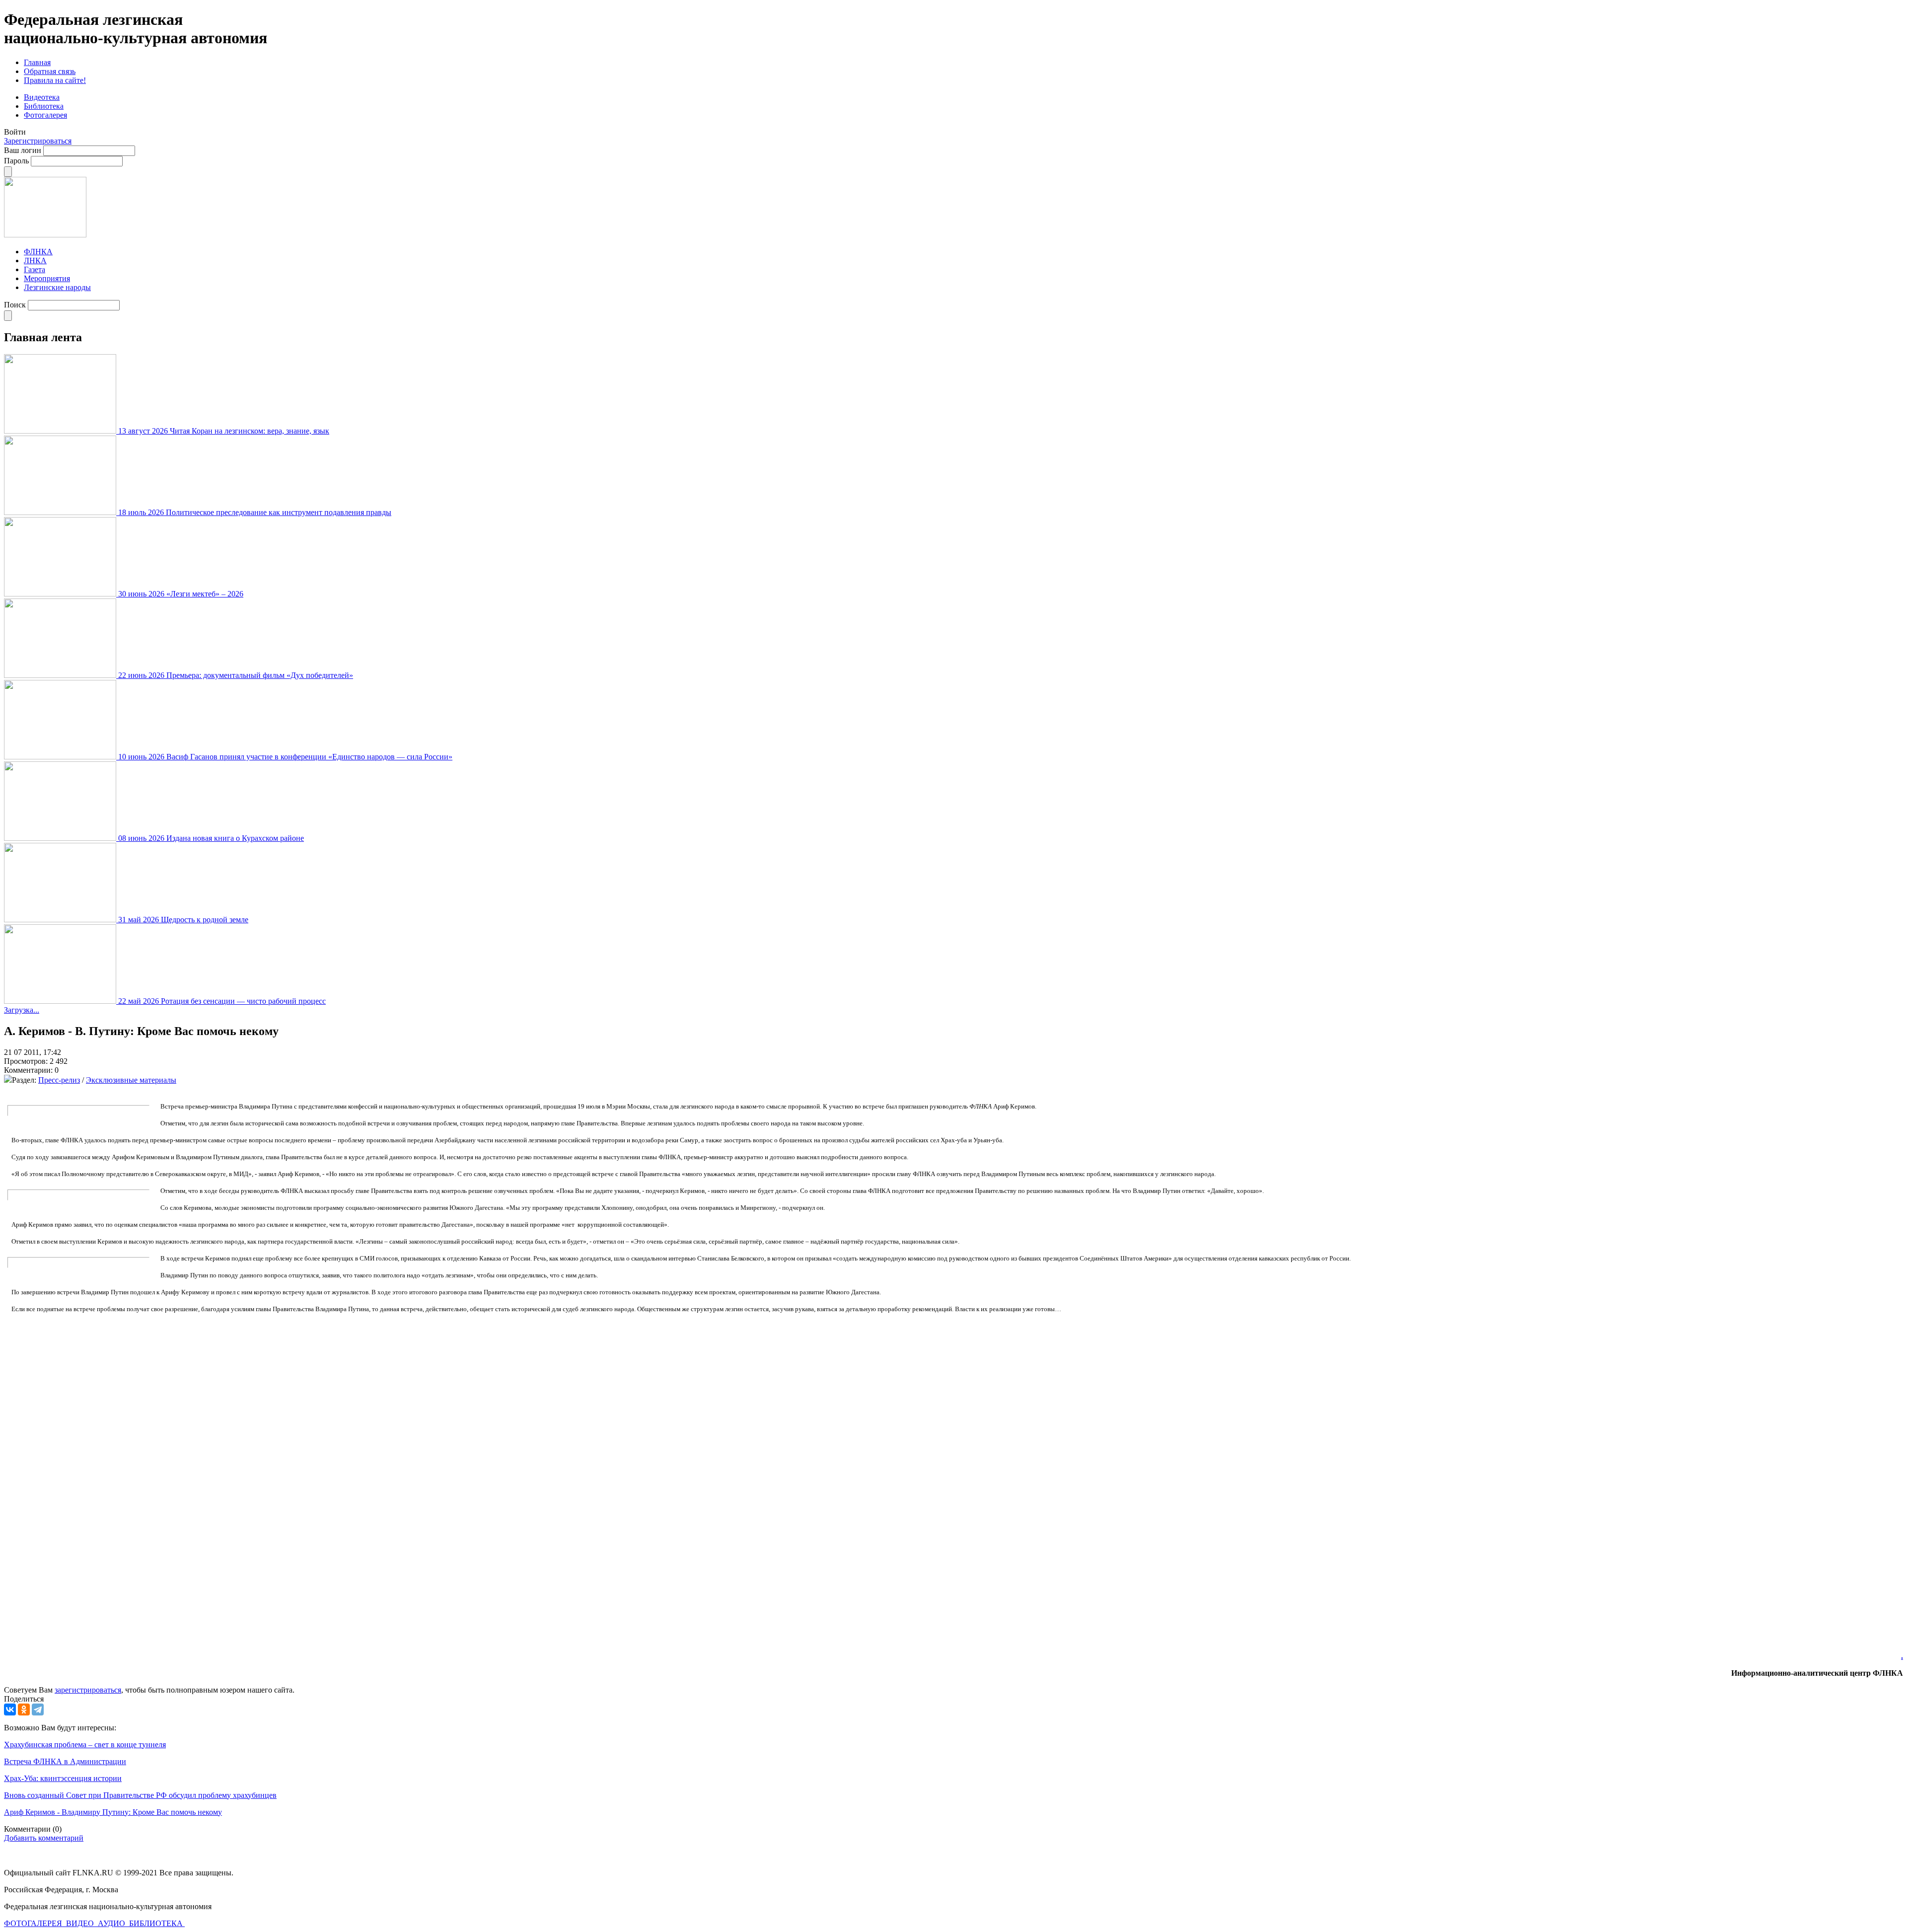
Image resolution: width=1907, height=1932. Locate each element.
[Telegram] (38, 1709)
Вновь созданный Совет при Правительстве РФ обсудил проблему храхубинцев (140, 1795)
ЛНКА (35, 260)
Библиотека (44, 106)
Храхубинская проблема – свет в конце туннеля (85, 1745)
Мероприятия (47, 278)
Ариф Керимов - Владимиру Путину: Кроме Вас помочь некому (113, 1812)
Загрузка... (22, 1010)
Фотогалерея (45, 115)
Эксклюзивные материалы (131, 1080)
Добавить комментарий (44, 1838)
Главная (37, 62)
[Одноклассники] (24, 1709)
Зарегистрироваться (38, 141)
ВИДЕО (81, 1923)
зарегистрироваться (88, 1690)
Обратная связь (50, 71)
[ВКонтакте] (10, 1709)
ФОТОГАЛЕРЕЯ (34, 1923)
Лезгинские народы (57, 287)
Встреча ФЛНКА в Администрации (65, 1761)
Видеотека (42, 97)
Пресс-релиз (59, 1080)
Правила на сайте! (55, 80)
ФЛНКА (38, 252)
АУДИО (112, 1923)
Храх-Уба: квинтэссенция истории (63, 1778)
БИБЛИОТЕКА (157, 1923)
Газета (35, 269)
